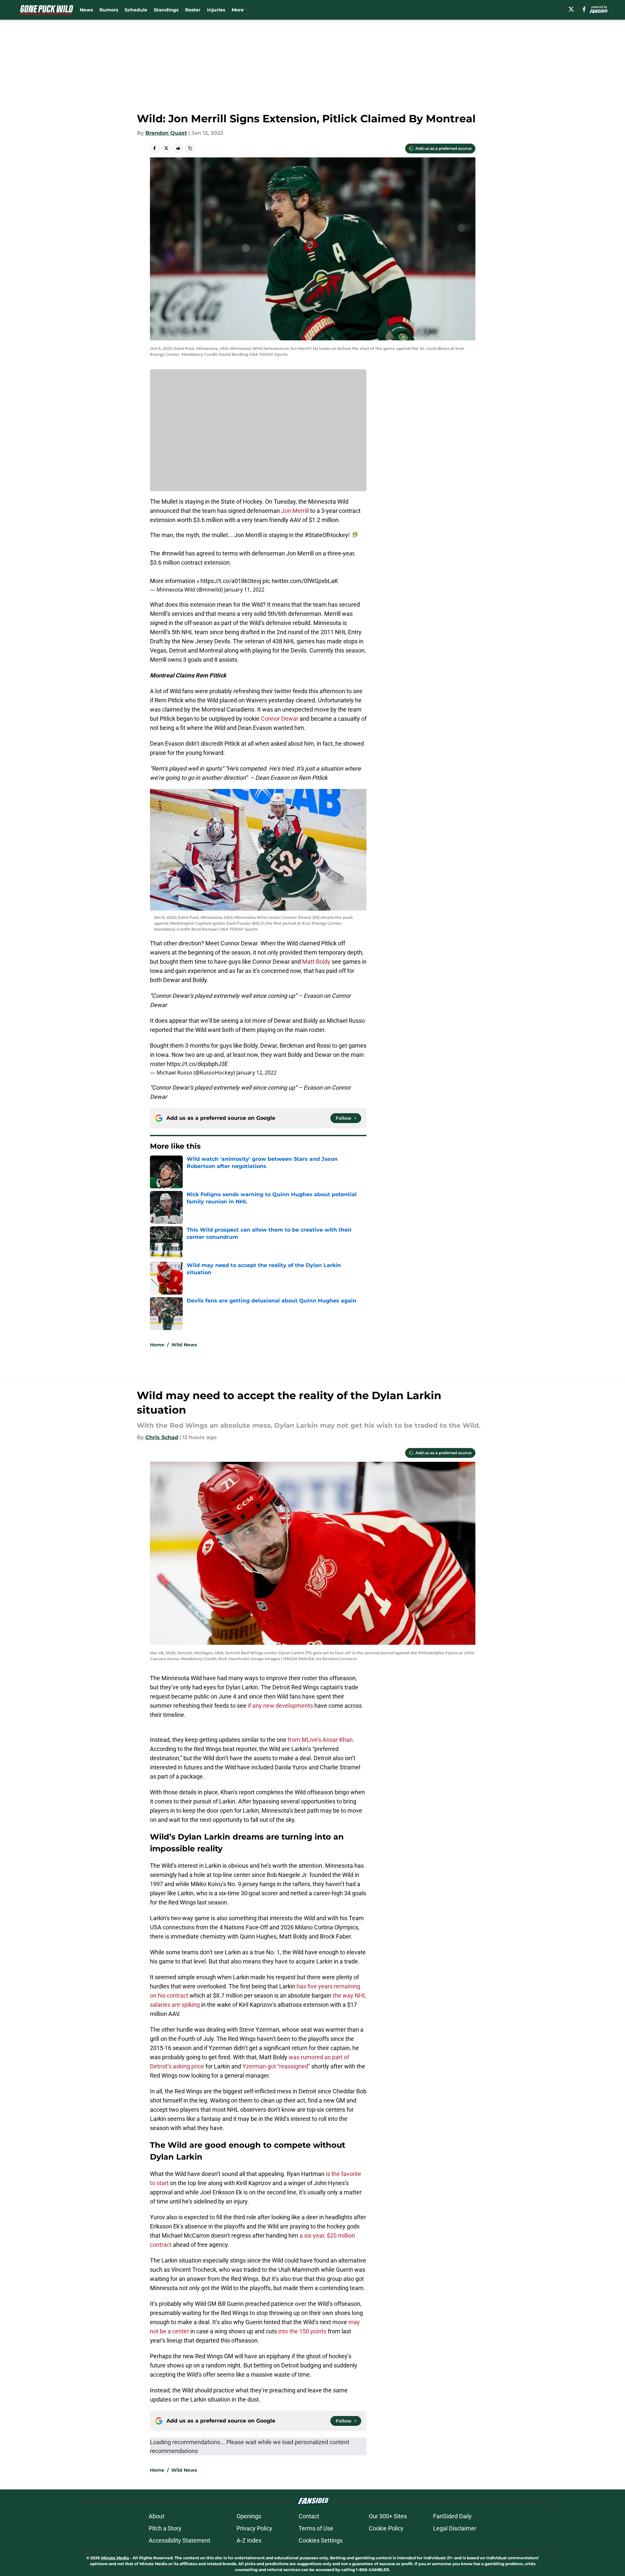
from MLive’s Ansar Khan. (321, 1740)
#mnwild (173, 553)
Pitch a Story (165, 2528)
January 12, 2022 (256, 1073)
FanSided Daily (452, 2516)
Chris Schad (162, 1437)
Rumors (109, 10)
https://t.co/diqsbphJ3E (197, 1064)
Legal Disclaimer (455, 2528)
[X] (571, 9)
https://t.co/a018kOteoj (231, 581)
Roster (193, 10)
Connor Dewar (280, 719)
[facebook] (584, 9)
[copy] (190, 148)
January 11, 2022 (244, 590)
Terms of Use (316, 2528)
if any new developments (280, 1706)
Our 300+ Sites (388, 2516)
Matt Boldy (316, 962)
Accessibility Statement (179, 2540)
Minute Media (115, 2558)
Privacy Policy (254, 2528)
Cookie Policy (386, 2528)
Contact (309, 2516)
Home (157, 1345)
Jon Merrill (295, 511)
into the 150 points (302, 2331)
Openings (249, 2516)
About (156, 2516)
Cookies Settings (321, 2540)
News (86, 10)
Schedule (136, 10)
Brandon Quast (166, 133)
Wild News (184, 1345)
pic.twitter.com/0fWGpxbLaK (300, 581)
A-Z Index (249, 2540)
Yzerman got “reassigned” (277, 2066)
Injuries (216, 10)
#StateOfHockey (326, 535)
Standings (166, 10)
